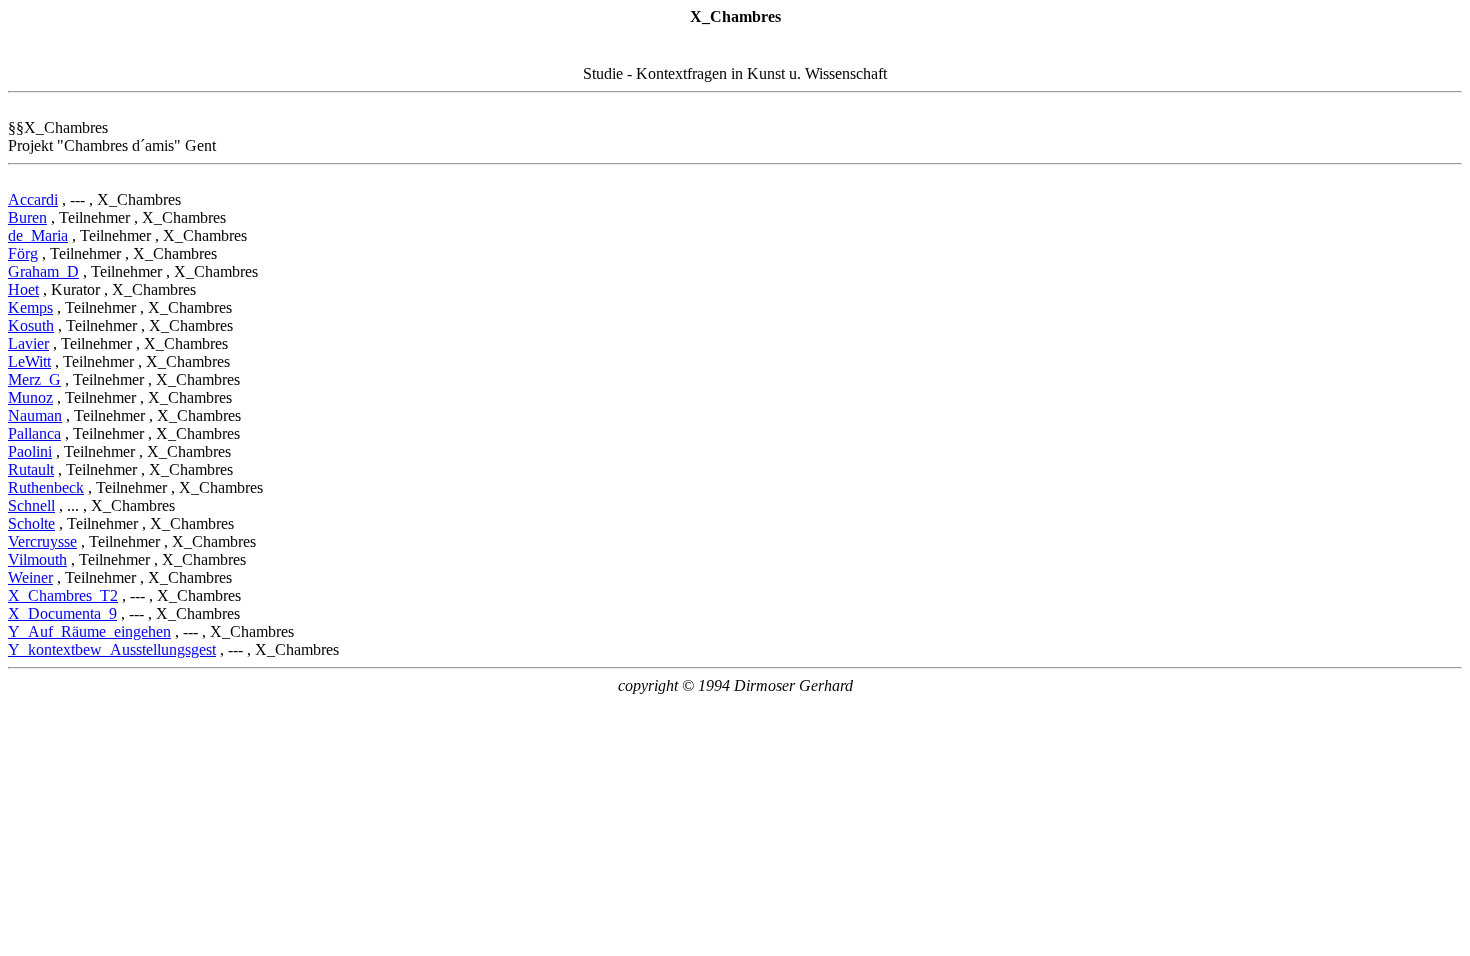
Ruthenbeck (46, 487)
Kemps (30, 307)
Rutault (31, 469)
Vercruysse (42, 541)
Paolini (30, 451)
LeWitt (29, 361)
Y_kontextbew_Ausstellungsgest (112, 649)
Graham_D (43, 271)
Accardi (33, 199)
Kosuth (31, 325)
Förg (23, 253)
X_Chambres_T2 (63, 595)
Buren (27, 217)
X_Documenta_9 (62, 613)
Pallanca (34, 433)
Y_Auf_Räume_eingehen (89, 631)
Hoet (23, 289)
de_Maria (38, 235)
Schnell (31, 505)
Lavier (28, 343)
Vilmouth (37, 559)
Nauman (35, 415)
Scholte (31, 523)
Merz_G (34, 379)
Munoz (30, 397)
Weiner (30, 577)
